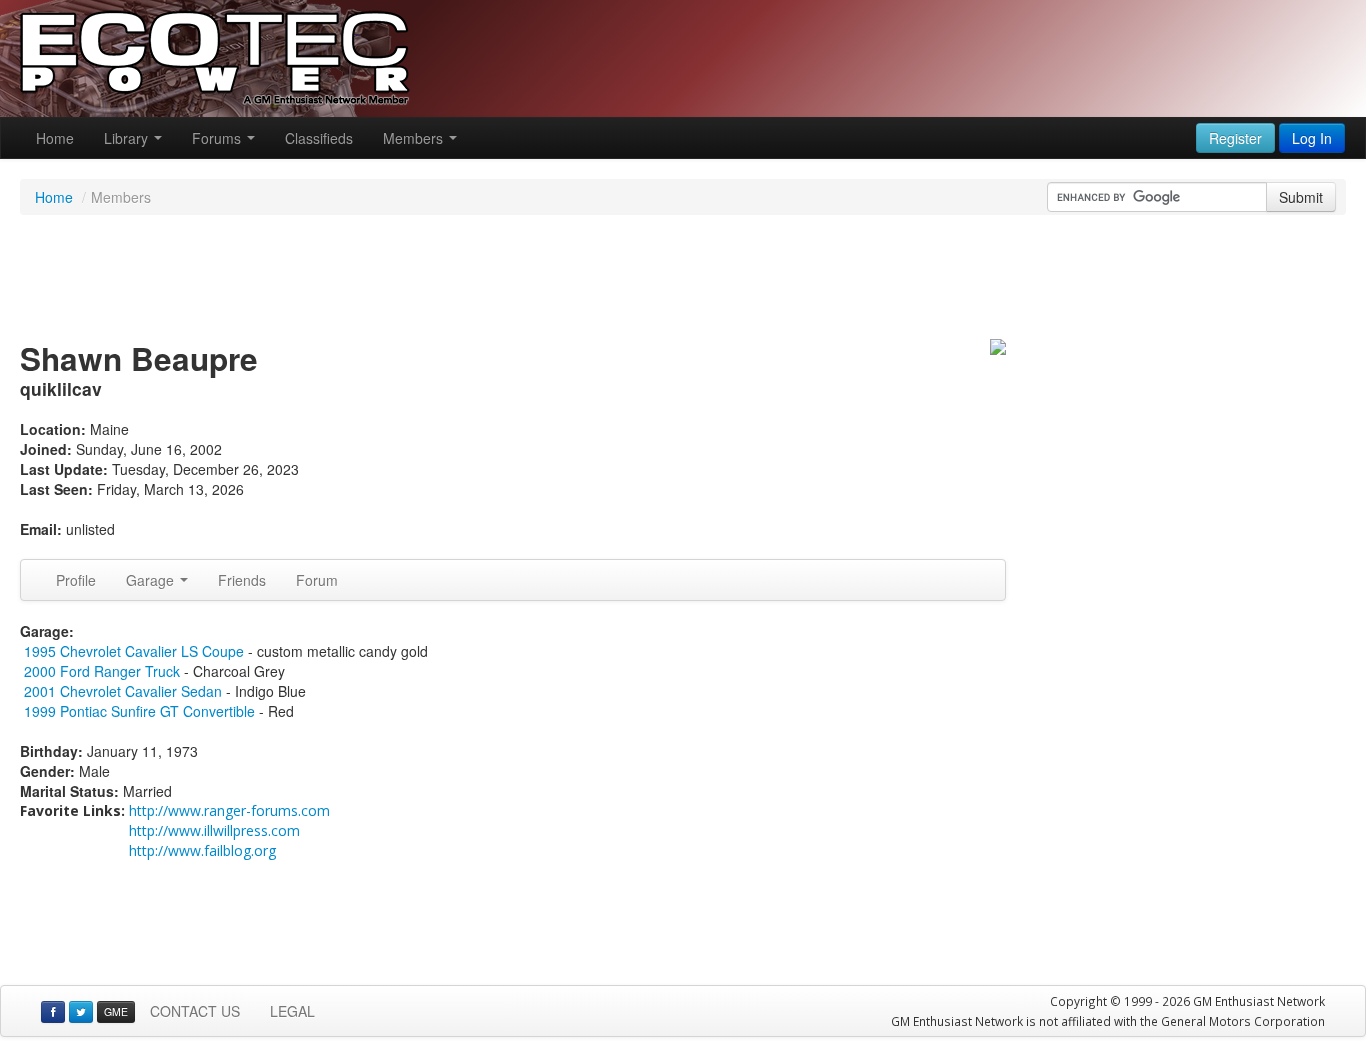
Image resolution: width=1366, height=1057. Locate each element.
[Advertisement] (683, 280)
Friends (242, 580)
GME (116, 1011)
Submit (1301, 197)
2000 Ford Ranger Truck (102, 671)
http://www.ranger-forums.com (229, 810)
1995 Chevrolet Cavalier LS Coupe (134, 651)
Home (55, 138)
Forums (218, 138)
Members (415, 138)
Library (128, 138)
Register (1235, 138)
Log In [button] (1312, 138)
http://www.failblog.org (202, 850)
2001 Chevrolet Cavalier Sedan (123, 691)
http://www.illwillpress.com (214, 830)
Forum (317, 580)
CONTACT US (195, 1011)
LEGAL (292, 1011)
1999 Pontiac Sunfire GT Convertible (139, 711)
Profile (76, 580)
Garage (152, 580)
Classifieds (319, 138)
